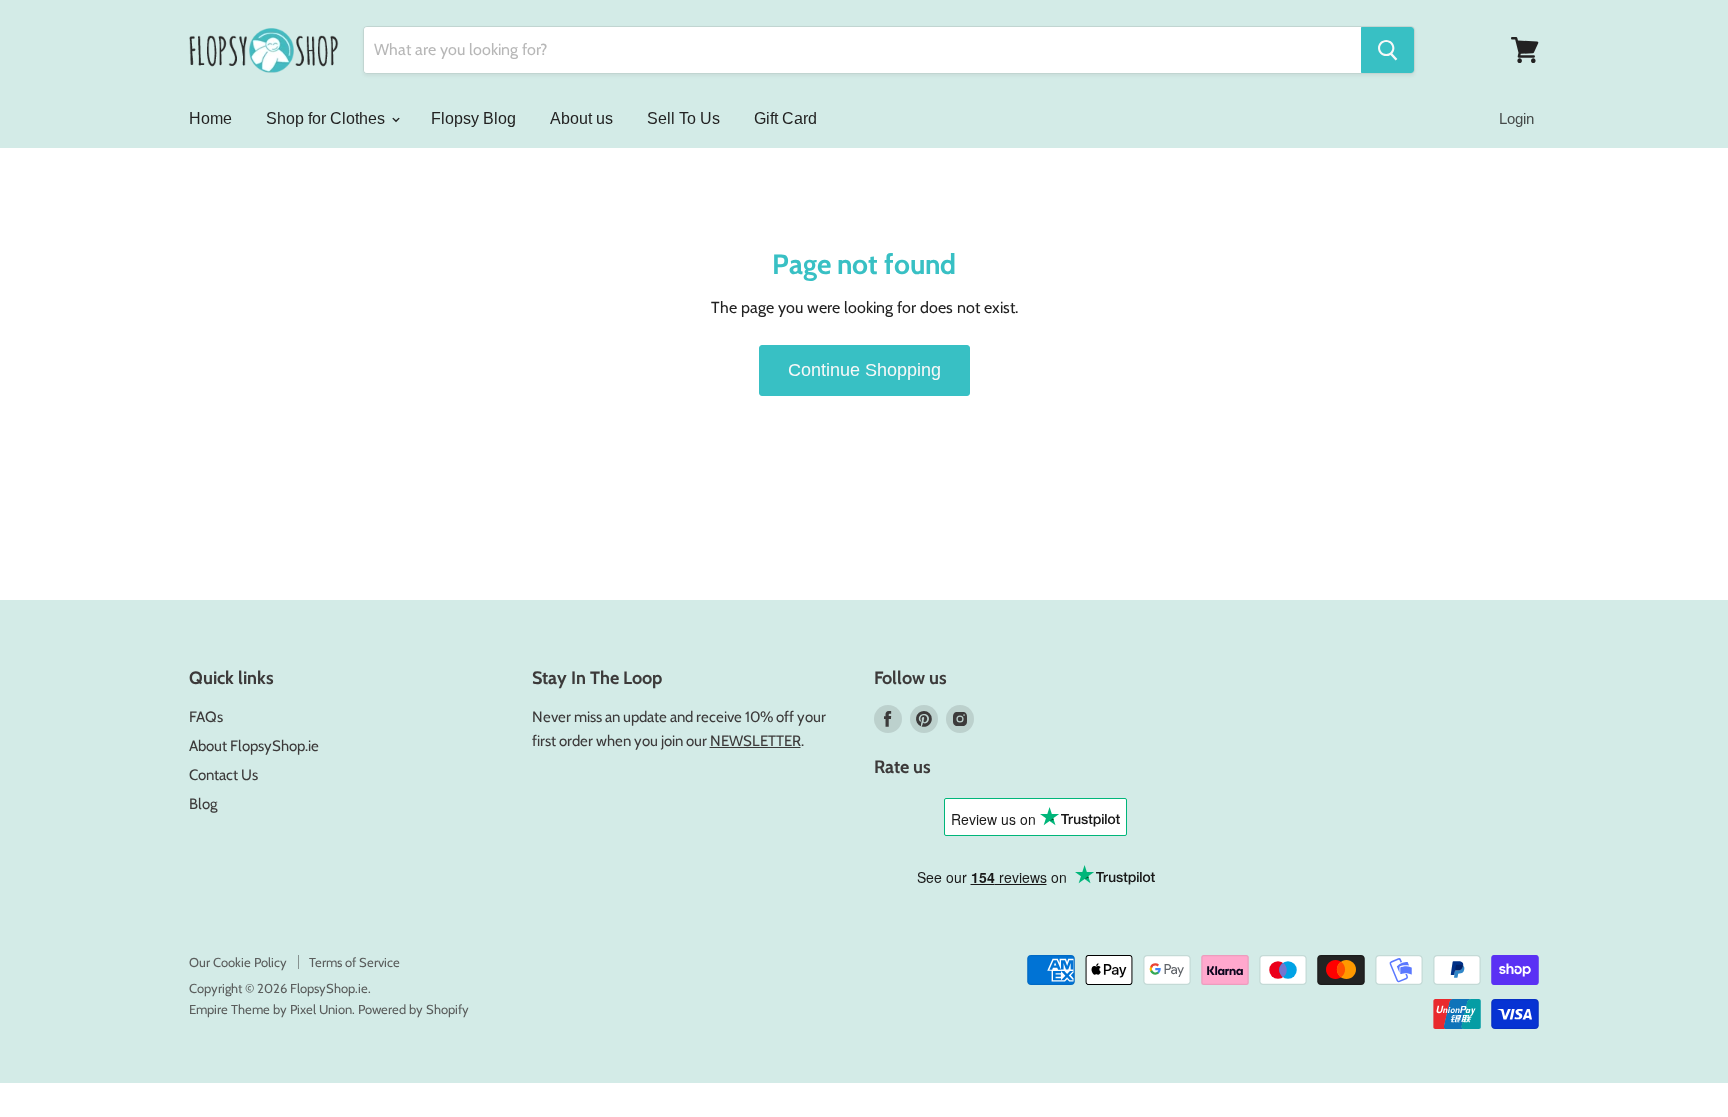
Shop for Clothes (327, 118)
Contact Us (223, 775)
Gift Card (785, 118)
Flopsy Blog (473, 118)
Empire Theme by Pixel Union (270, 1009)
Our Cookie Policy (238, 962)
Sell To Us (683, 118)
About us (581, 118)
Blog (203, 804)
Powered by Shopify (413, 1009)
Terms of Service (354, 962)
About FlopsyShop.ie (254, 746)
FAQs (206, 717)
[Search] (1387, 50)
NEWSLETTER (755, 741)
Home (210, 118)
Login (1516, 118)
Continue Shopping (864, 370)
